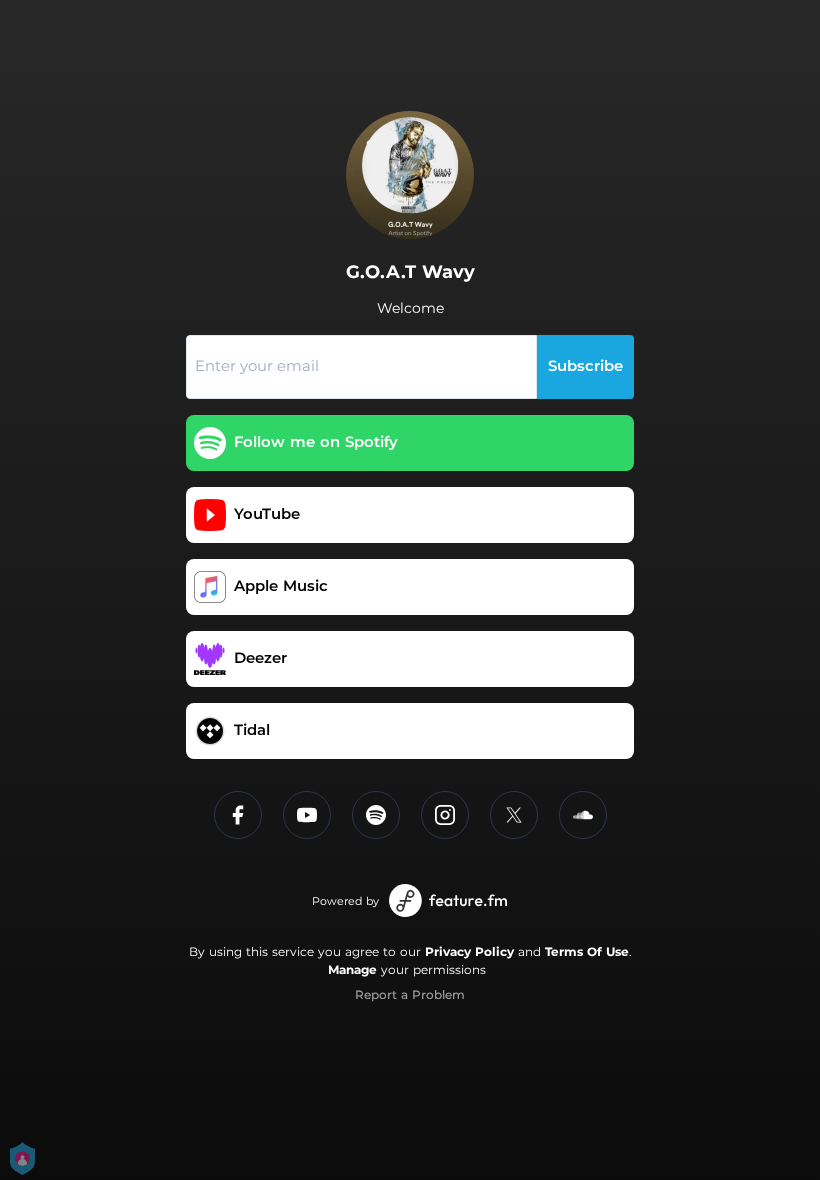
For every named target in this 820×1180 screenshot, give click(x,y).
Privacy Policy (469, 951)
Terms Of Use (587, 951)
